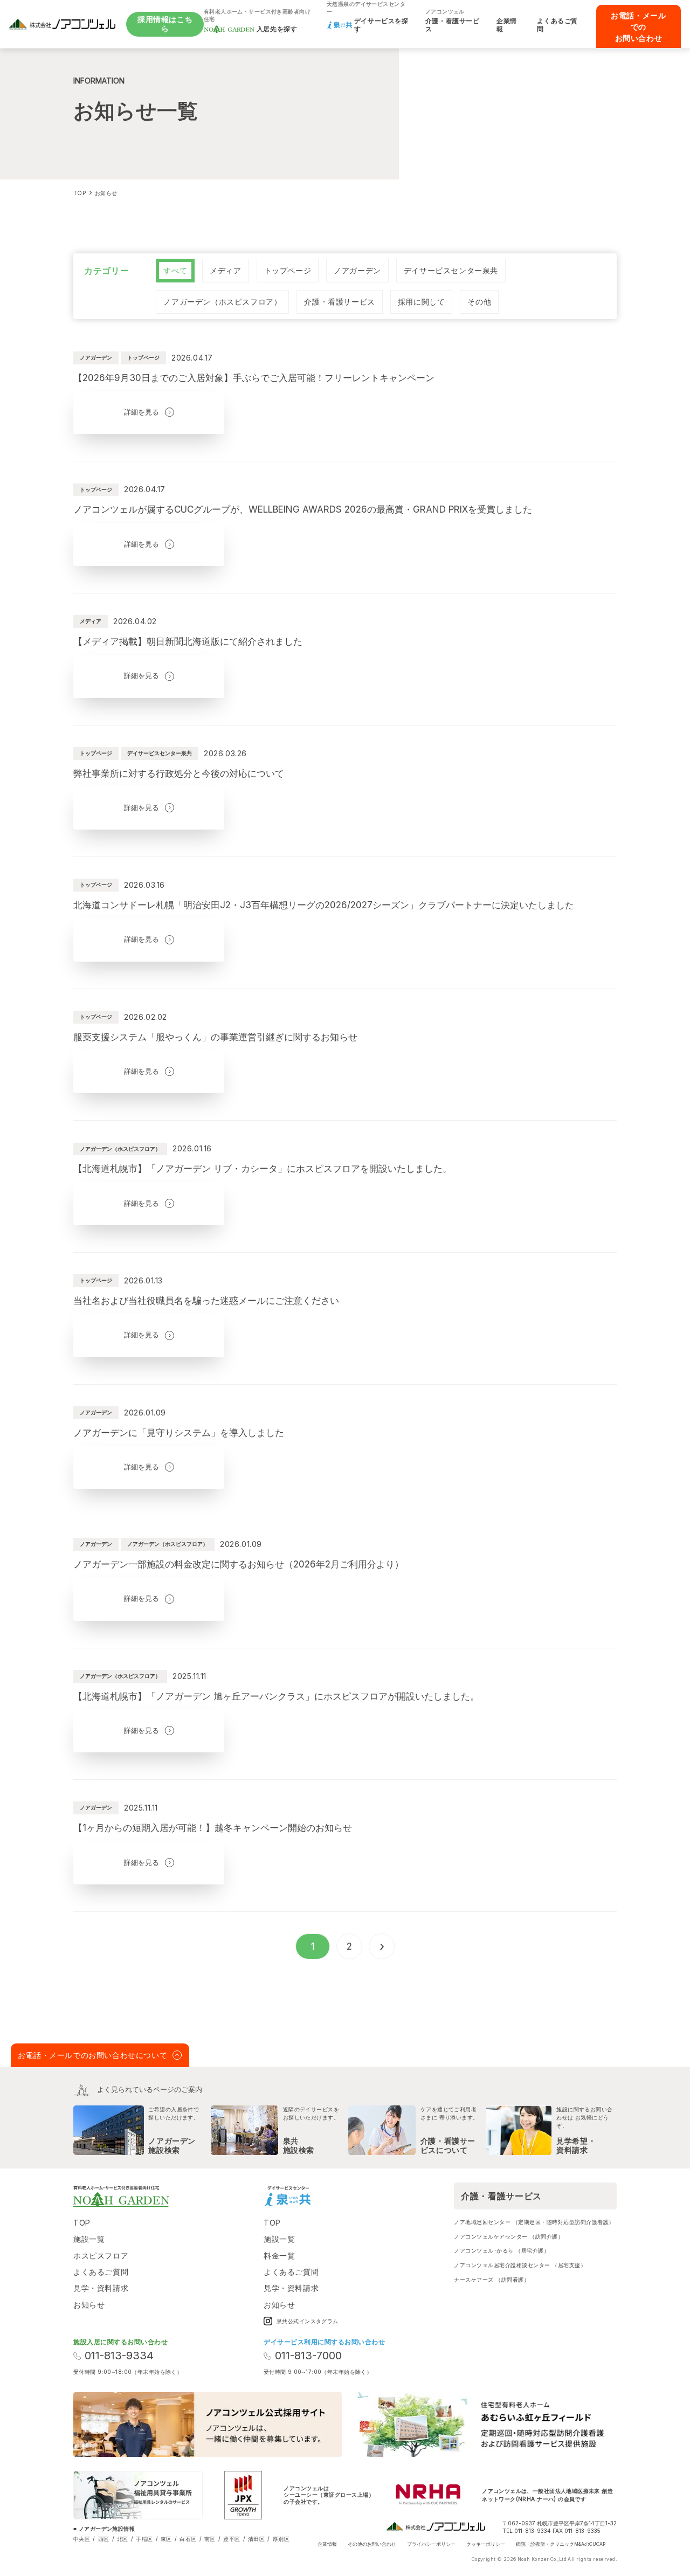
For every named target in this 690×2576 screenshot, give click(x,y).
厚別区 (281, 2539)
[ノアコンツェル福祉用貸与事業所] (138, 2495)
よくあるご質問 (101, 2272)
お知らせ (89, 2305)
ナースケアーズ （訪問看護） (492, 2280)
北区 (123, 2539)
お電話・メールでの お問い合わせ (638, 27)
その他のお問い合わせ (372, 2544)
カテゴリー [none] (106, 271)
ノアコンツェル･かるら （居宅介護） (502, 2250)
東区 (166, 2539)
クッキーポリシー (486, 2544)
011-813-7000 (308, 2356)
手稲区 (144, 2539)
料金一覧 (279, 2256)
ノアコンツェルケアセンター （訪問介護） (509, 2236)
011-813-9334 (119, 2356)
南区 (210, 2539)
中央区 (82, 2539)
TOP (82, 2223)
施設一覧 (89, 2239)
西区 (104, 2539)
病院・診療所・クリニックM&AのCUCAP (561, 2544)
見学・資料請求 (101, 2288)
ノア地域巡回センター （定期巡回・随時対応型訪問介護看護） (534, 2222)
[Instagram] (330, 2196)
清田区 (256, 2539)
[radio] (175, 271)
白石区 (188, 2539)
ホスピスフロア (101, 2256)
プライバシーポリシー (431, 2544)
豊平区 (232, 2539)
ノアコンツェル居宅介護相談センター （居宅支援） (520, 2265)
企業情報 (327, 2544)
